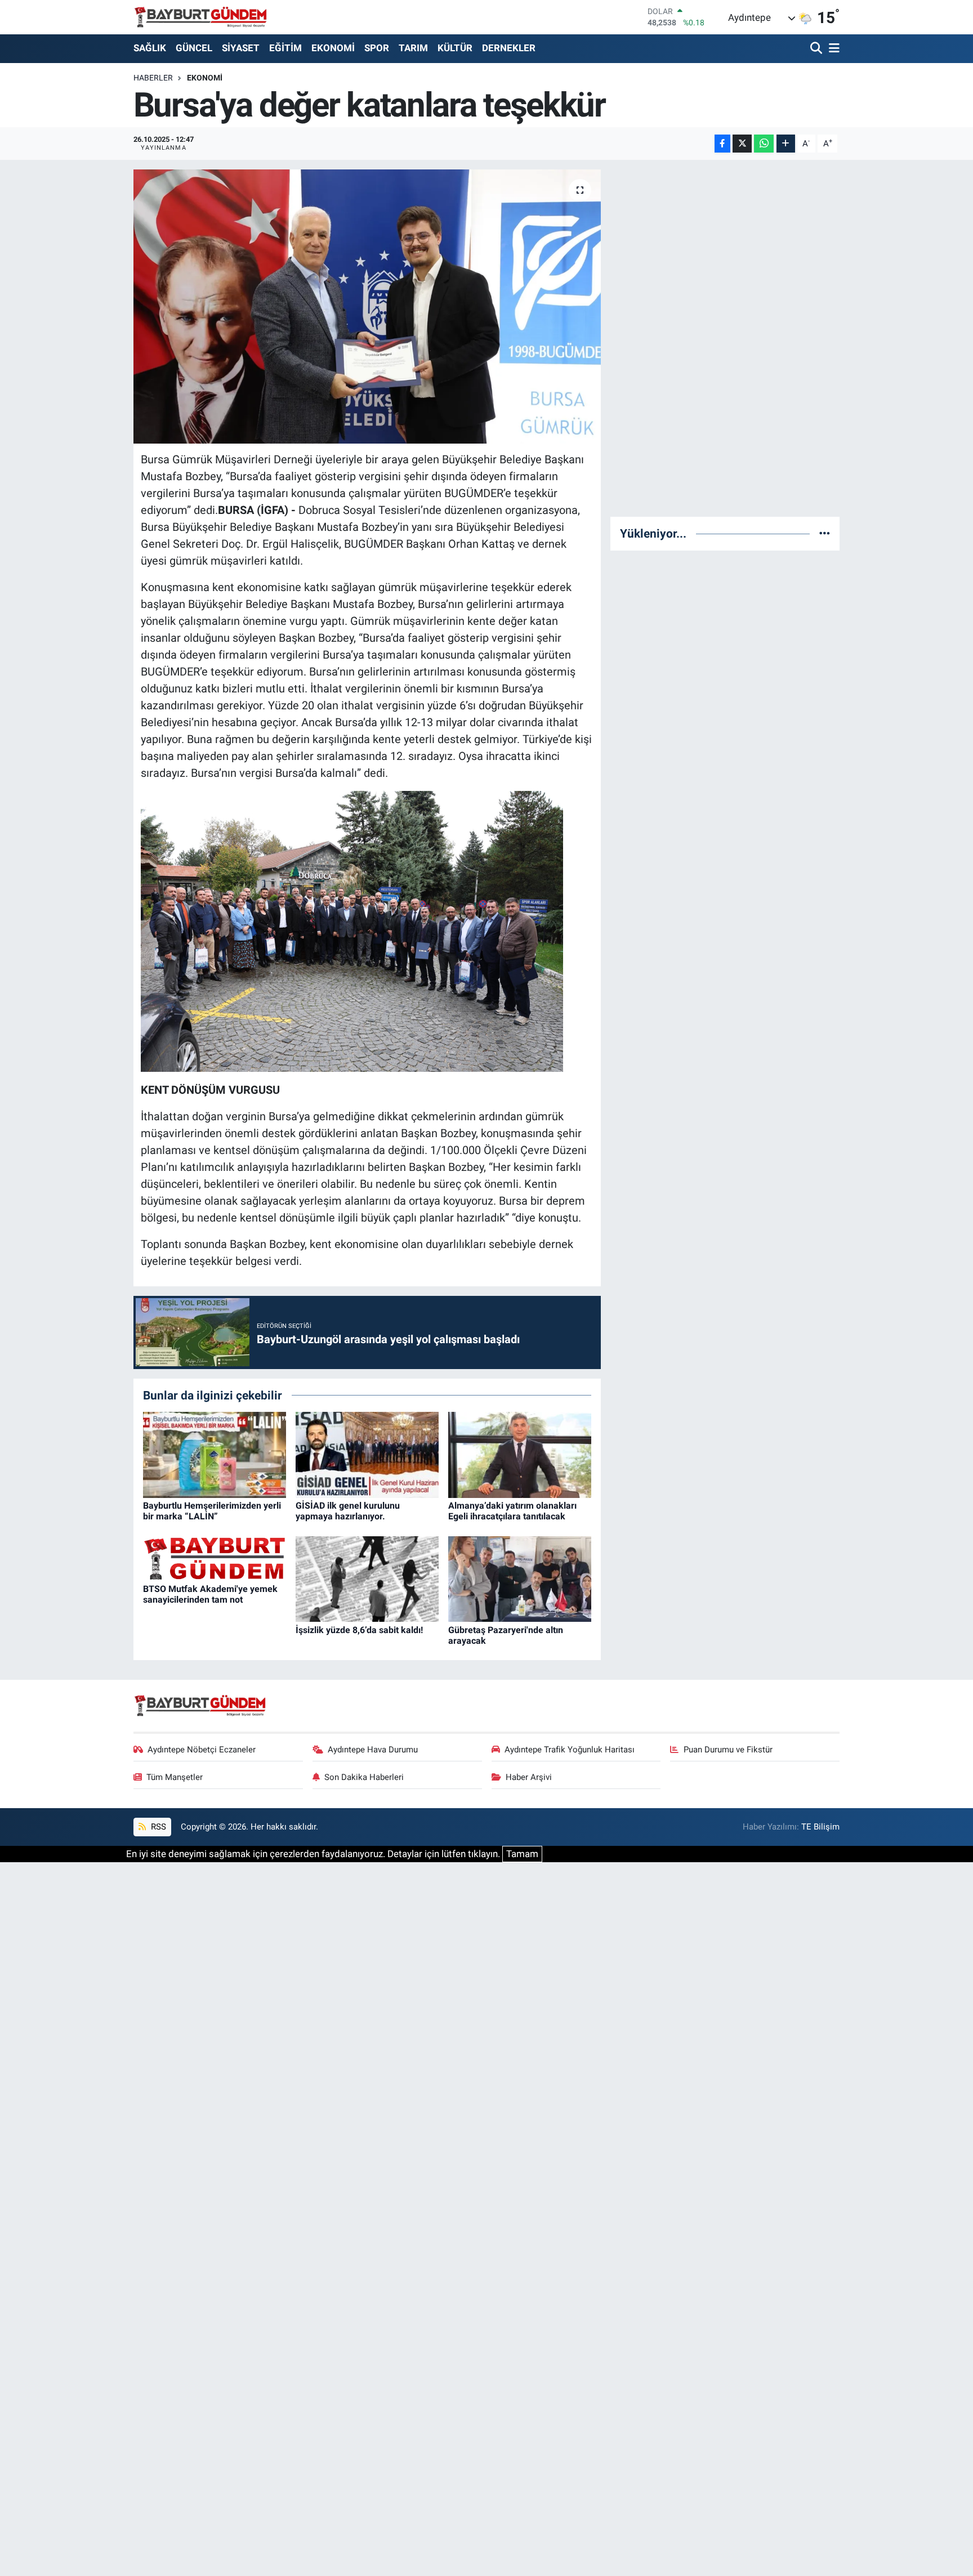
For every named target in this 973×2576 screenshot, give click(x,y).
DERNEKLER (509, 48)
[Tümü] (825, 533)
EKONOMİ (333, 48)
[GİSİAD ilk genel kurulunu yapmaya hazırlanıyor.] (367, 1454)
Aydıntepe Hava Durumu (373, 1750)
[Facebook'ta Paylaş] (722, 144)
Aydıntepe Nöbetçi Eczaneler (202, 1750)
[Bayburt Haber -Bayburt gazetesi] (201, 17)
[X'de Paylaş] (742, 144)
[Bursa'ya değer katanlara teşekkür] (367, 307)
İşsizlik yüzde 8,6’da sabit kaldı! (359, 1630)
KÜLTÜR (455, 48)
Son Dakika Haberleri (364, 1777)
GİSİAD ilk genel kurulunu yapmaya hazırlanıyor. (348, 1511)
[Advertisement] (725, 338)
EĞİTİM (285, 48)
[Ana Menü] (832, 49)
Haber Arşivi (529, 1777)
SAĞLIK (150, 48)
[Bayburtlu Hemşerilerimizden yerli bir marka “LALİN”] (215, 1454)
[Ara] (817, 49)
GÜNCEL (194, 48)
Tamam (522, 1854)
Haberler (153, 78)
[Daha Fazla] (786, 144)
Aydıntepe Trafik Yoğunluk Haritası (570, 1750)
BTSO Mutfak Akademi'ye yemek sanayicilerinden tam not (210, 1594)
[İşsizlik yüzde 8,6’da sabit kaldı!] (367, 1578)
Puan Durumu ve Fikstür (728, 1750)
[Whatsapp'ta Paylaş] (764, 144)
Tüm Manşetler (175, 1777)
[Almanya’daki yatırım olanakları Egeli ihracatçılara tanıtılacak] (520, 1454)
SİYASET (241, 48)
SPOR (377, 48)
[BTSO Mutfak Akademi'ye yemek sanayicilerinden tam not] (215, 1558)
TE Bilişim (820, 1827)
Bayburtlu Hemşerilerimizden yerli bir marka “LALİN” (212, 1511)
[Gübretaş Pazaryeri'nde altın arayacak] (520, 1578)
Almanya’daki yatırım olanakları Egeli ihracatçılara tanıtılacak (512, 1511)
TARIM (413, 48)
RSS (157, 1827)
